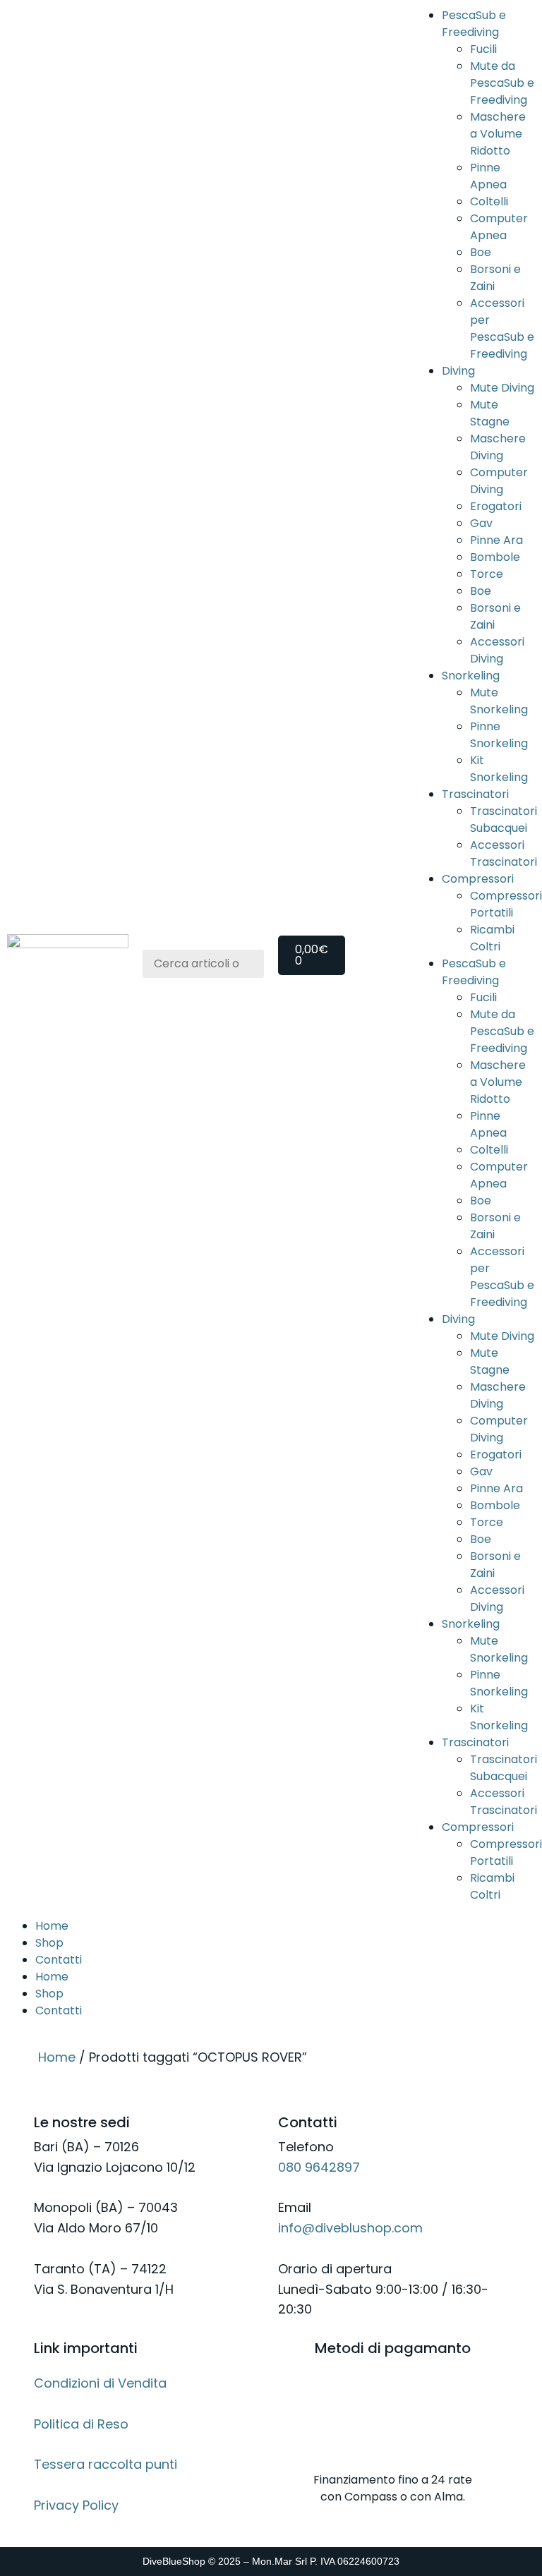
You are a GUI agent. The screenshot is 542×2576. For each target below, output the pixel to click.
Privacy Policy (76, 2505)
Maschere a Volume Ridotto (498, 134)
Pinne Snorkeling (499, 735)
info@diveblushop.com (350, 2228)
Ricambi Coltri (492, 938)
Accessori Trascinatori (504, 853)
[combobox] (203, 964)
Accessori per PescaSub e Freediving (502, 328)
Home (52, 1926)
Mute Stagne (490, 413)
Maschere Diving (498, 447)
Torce (487, 574)
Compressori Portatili (506, 904)
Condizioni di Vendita (100, 2383)
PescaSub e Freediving (474, 24)
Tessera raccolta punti (106, 2464)
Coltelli (489, 201)
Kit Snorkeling (499, 769)
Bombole (495, 557)
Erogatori (496, 506)
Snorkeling (471, 676)
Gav (481, 523)
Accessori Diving (497, 650)
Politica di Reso (81, 2424)
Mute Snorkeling (499, 701)
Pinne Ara (496, 540)
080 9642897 (319, 2167)
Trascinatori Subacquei (504, 820)
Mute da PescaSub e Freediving (502, 83)
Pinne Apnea (488, 176)
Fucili (483, 49)
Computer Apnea (499, 227)
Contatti (59, 1960)
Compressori (478, 879)
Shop (49, 1943)
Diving (458, 371)
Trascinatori (475, 794)
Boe (481, 252)
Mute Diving (502, 388)
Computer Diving (499, 481)
